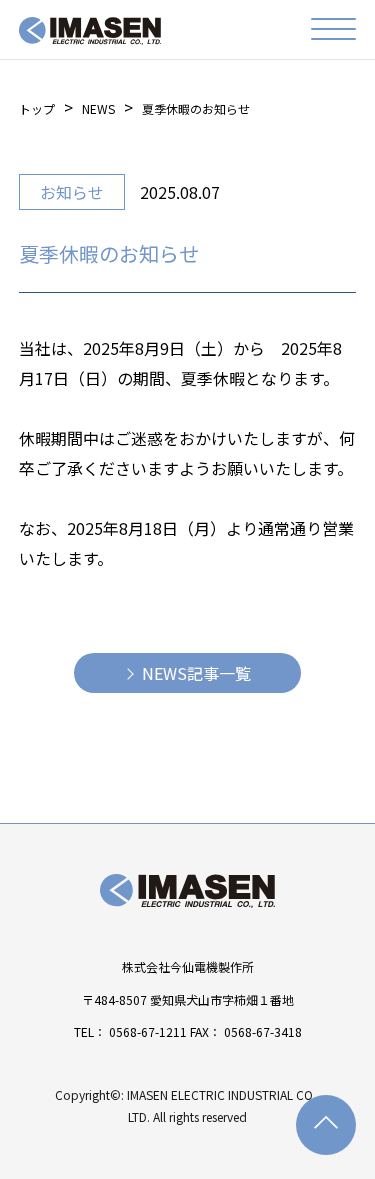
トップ (37, 108)
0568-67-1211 (148, 1031)
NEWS (98, 108)
